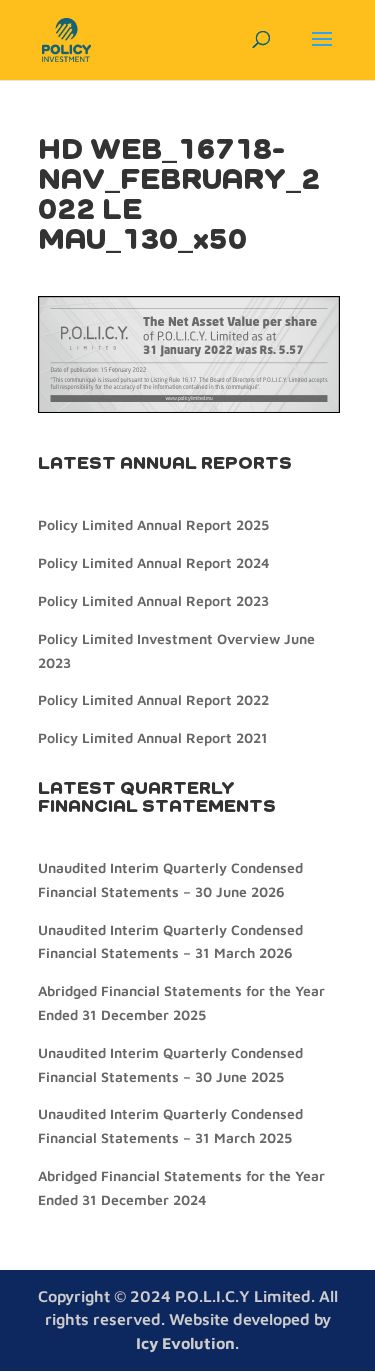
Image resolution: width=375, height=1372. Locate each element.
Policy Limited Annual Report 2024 (153, 562)
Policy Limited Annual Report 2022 (153, 699)
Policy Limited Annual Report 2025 (153, 524)
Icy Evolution (185, 1343)
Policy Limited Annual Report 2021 (153, 737)
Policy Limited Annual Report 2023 (153, 600)
